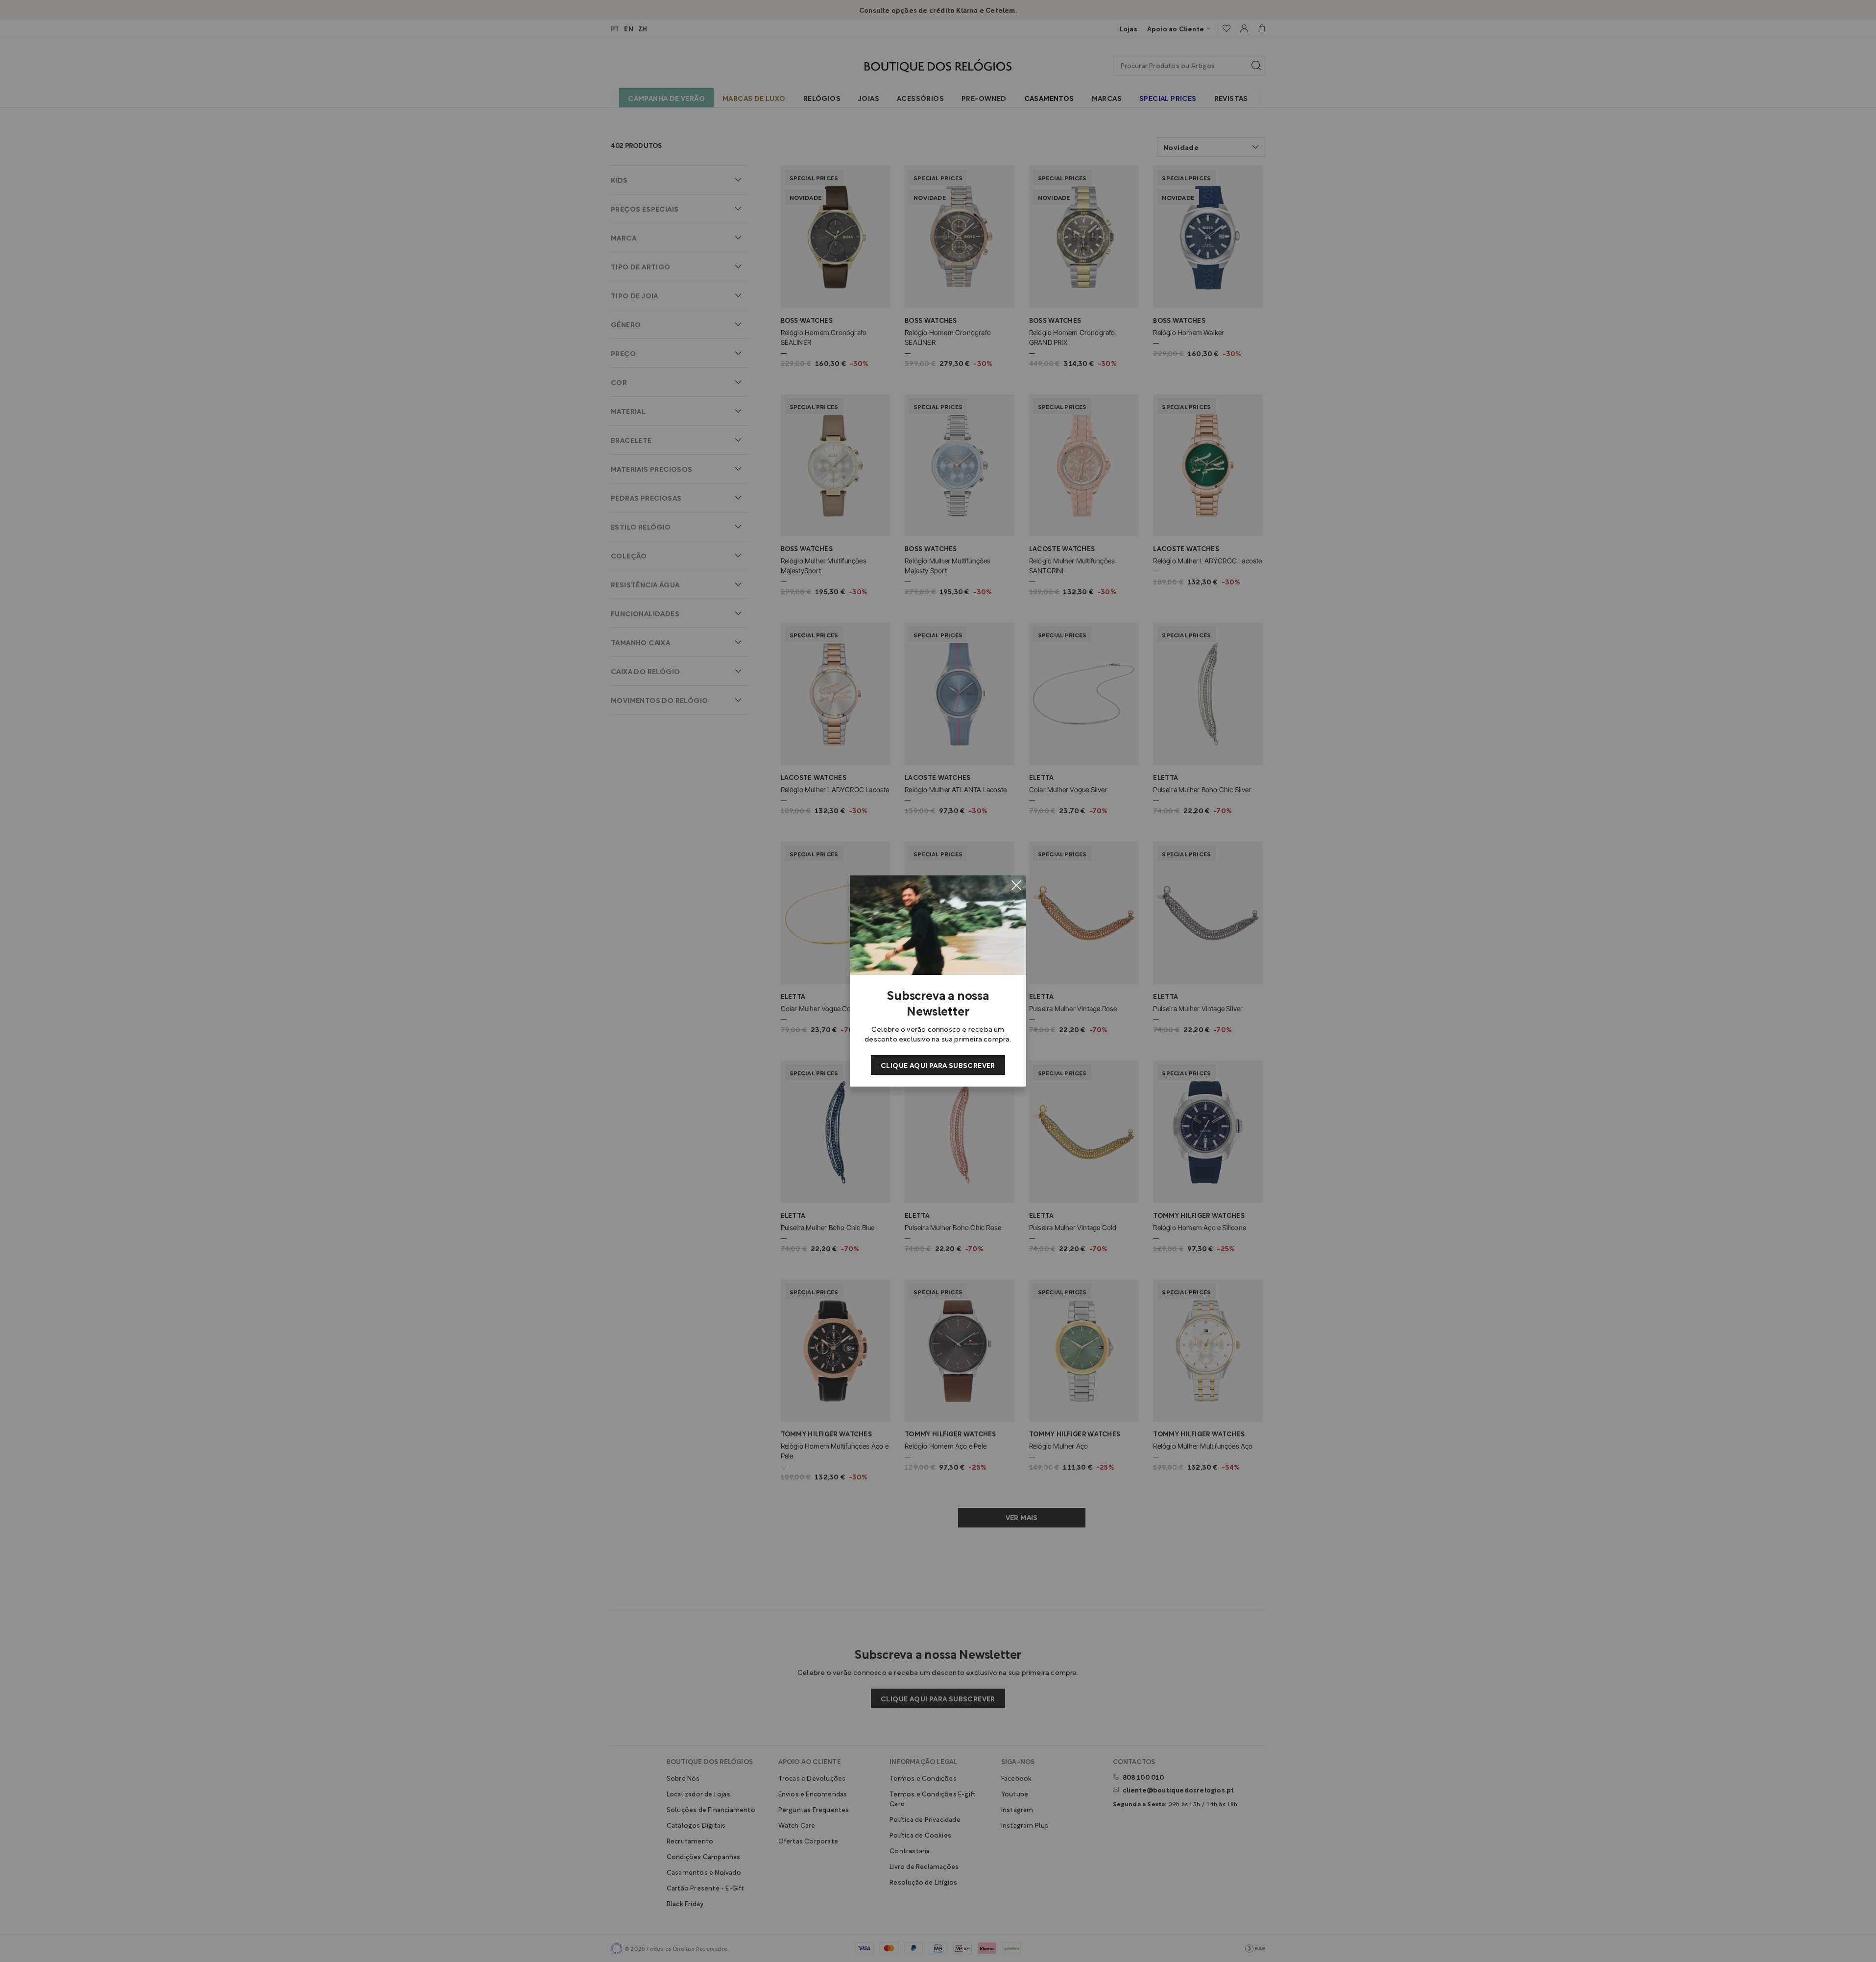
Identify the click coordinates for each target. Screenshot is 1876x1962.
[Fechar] (1016, 885)
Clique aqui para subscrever (938, 1065)
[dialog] (938, 981)
